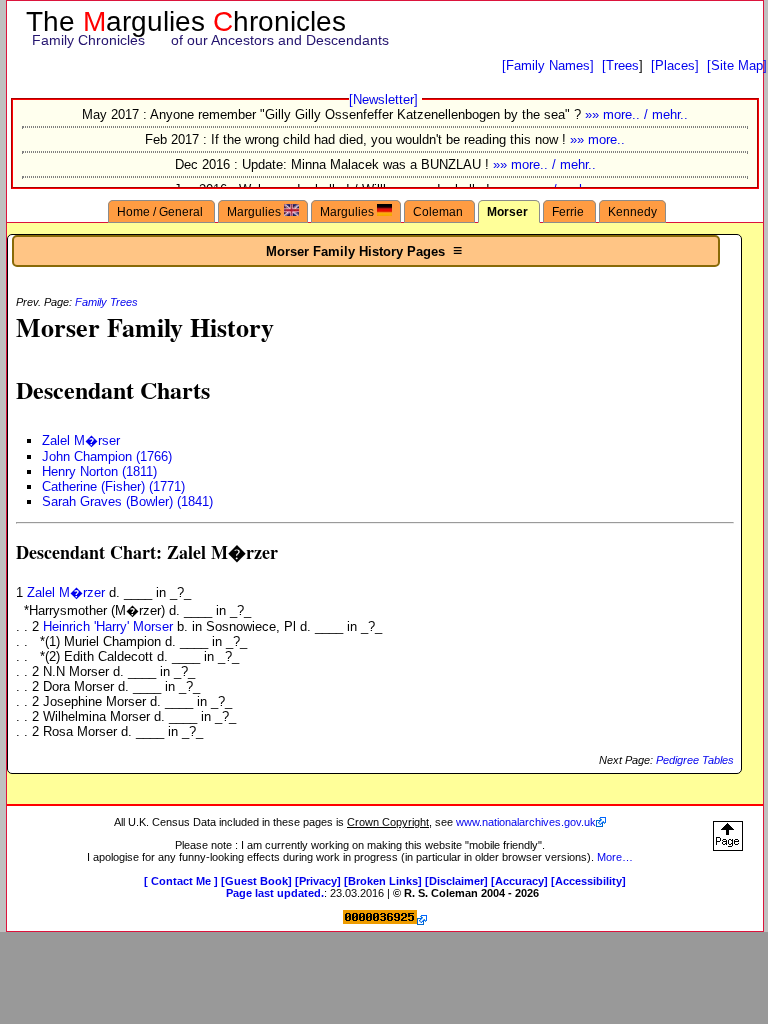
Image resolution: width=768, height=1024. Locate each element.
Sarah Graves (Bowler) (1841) (127, 501)
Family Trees (106, 302)
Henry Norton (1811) (99, 471)
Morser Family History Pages (366, 250)
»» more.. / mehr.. (636, 114)
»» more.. (597, 139)
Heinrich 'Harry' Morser (110, 626)
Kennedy (632, 211)
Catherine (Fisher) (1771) (113, 486)
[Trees (620, 65)
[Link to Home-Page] (385, 27)
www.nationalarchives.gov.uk (526, 822)
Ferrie (569, 211)
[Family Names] (548, 65)
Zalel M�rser (81, 440)
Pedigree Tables (695, 760)
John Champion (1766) (107, 456)
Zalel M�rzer (68, 592)
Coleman (439, 211)
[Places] (675, 65)
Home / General (161, 211)
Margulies (255, 211)
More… (615, 857)
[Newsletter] (383, 99)
